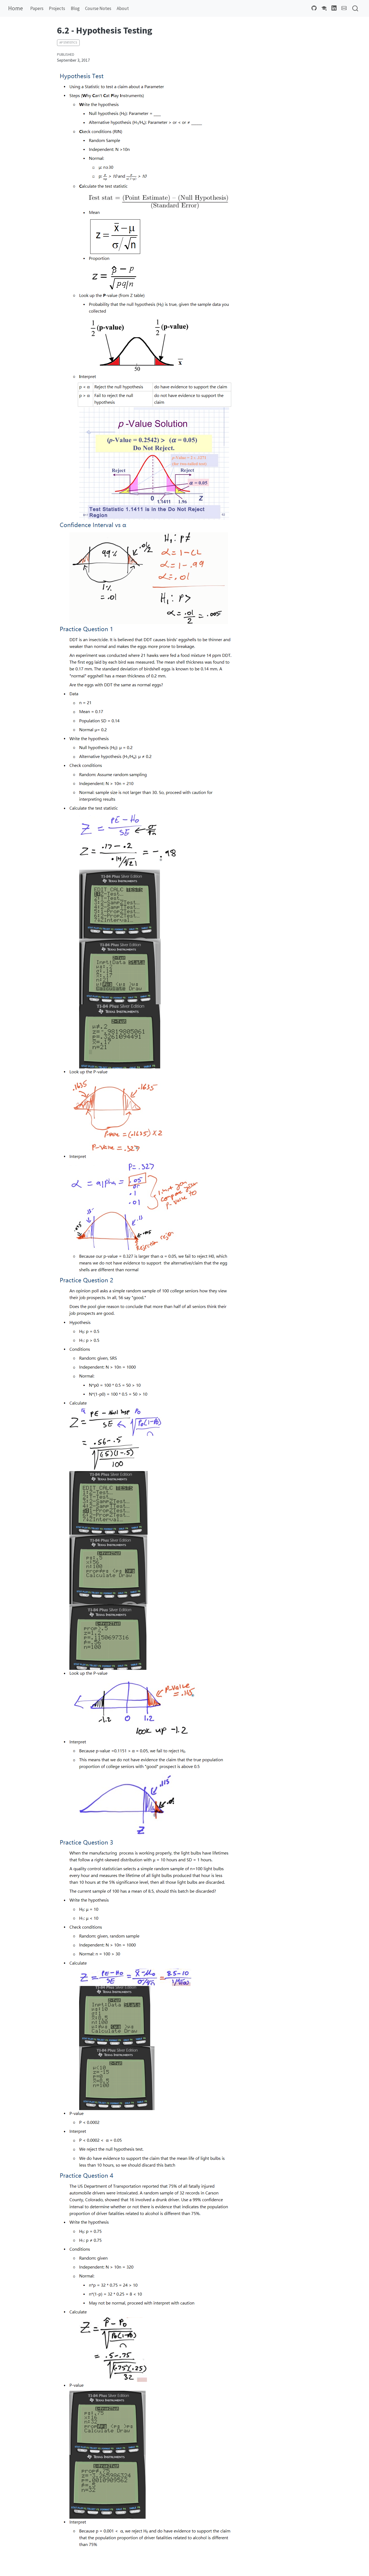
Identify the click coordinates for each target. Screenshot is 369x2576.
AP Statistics (68, 42)
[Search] (355, 9)
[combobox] (355, 9)
